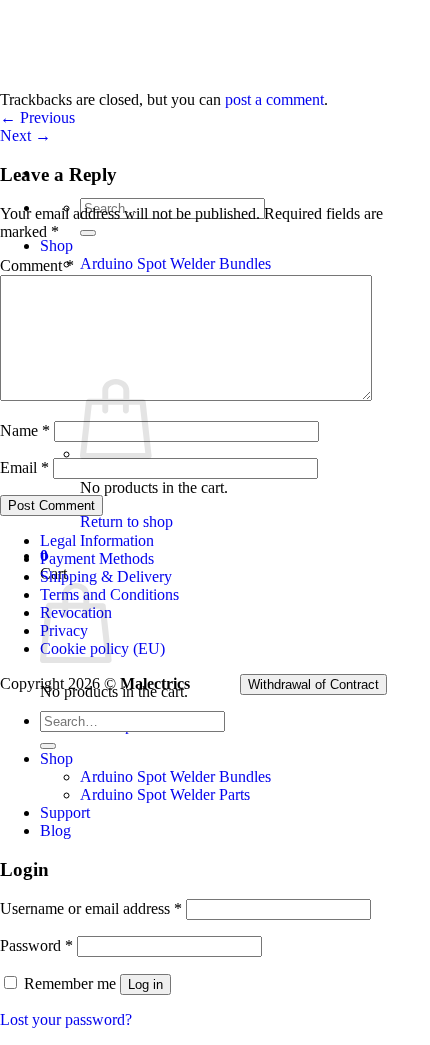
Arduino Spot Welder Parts (165, 794)
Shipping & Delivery (106, 576)
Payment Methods (97, 558)
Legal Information (97, 540)
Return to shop (126, 521)
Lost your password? (66, 1019)
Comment (37, 265)
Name (25, 430)
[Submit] (88, 233)
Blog (55, 830)
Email (24, 467)
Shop (56, 245)
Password (36, 945)
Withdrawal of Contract (313, 684)
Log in (145, 984)
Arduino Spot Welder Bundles (175, 263)
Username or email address (91, 908)
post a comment (274, 99)
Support (65, 812)
